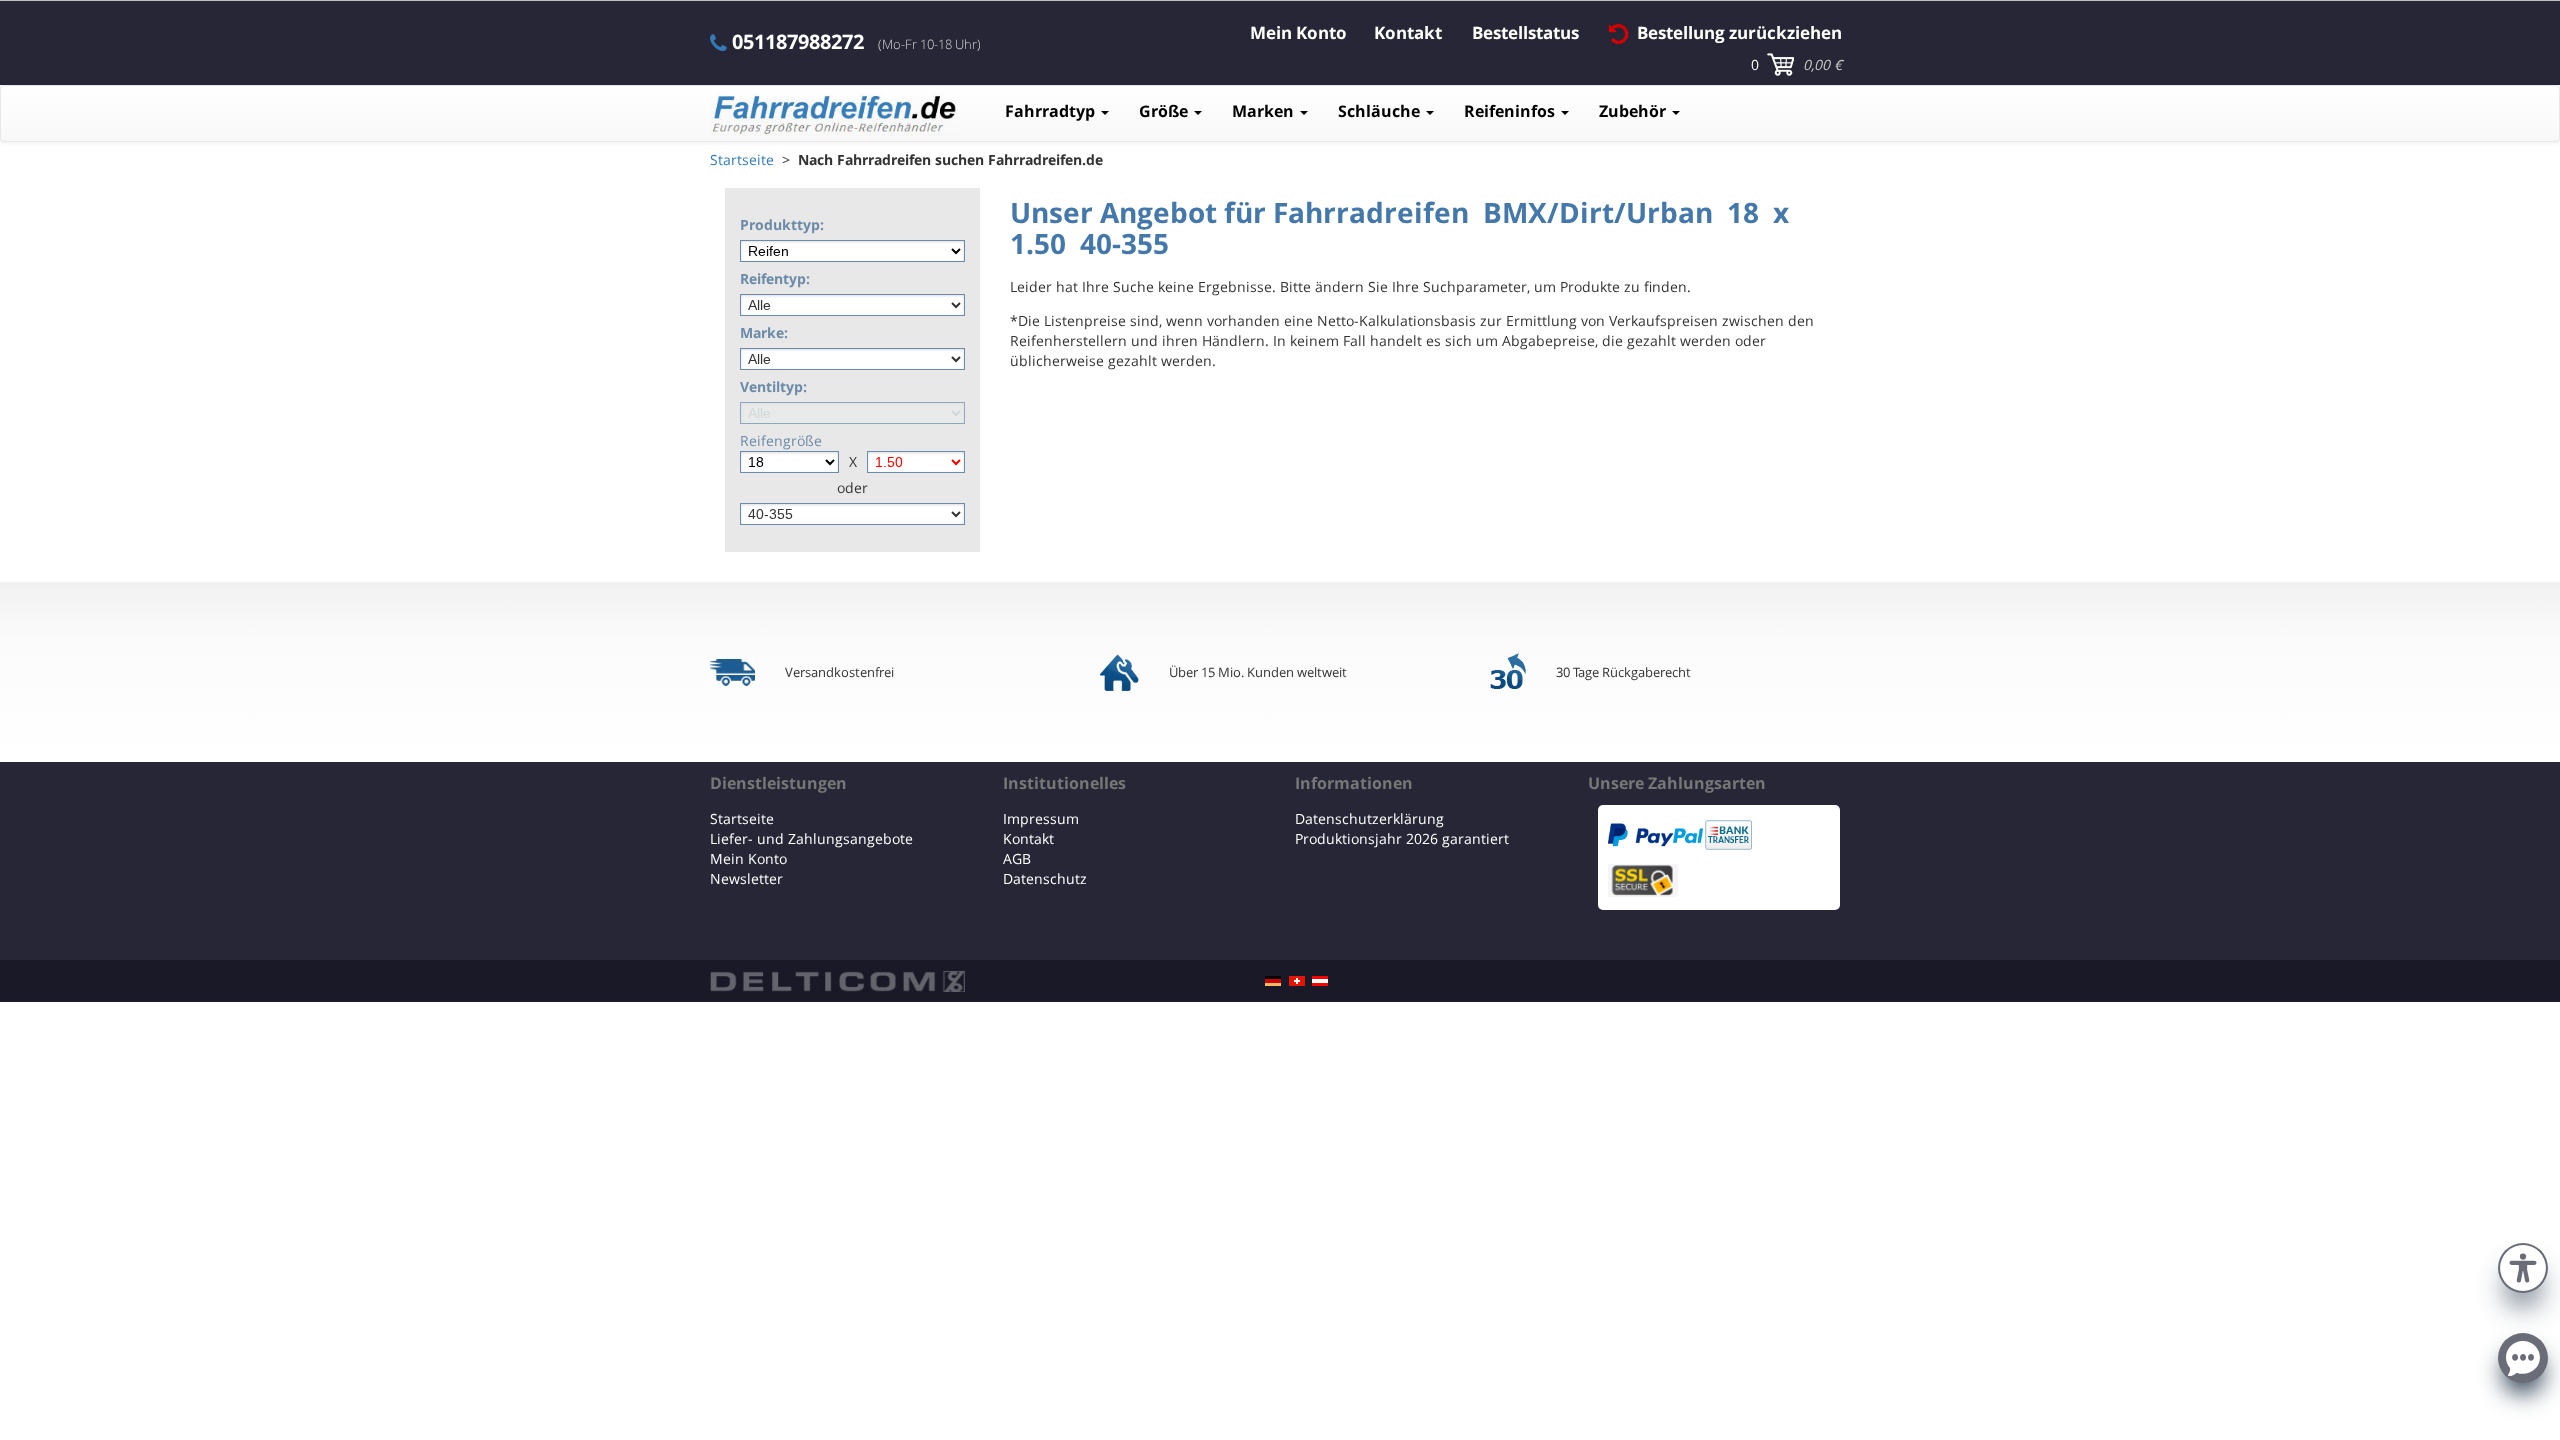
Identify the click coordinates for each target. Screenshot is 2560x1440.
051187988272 (798, 42)
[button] (2523, 1265)
